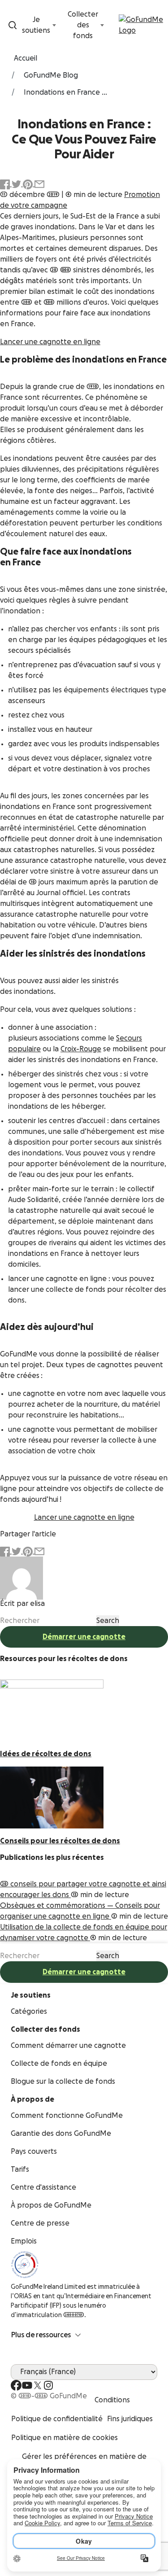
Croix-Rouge (81, 1049)
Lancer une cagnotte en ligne (50, 342)
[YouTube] (27, 2385)
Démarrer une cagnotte (84, 1637)
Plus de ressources (41, 2335)
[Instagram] (48, 2385)
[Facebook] (16, 2385)
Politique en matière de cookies (65, 2438)
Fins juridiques (130, 2419)
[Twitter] (38, 2385)
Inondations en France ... (65, 92)
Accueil (26, 58)
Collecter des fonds (83, 25)
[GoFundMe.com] (142, 25)
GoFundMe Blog (51, 75)
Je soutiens (36, 25)
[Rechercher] (13, 25)
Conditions (112, 2400)
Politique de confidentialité (57, 2419)
